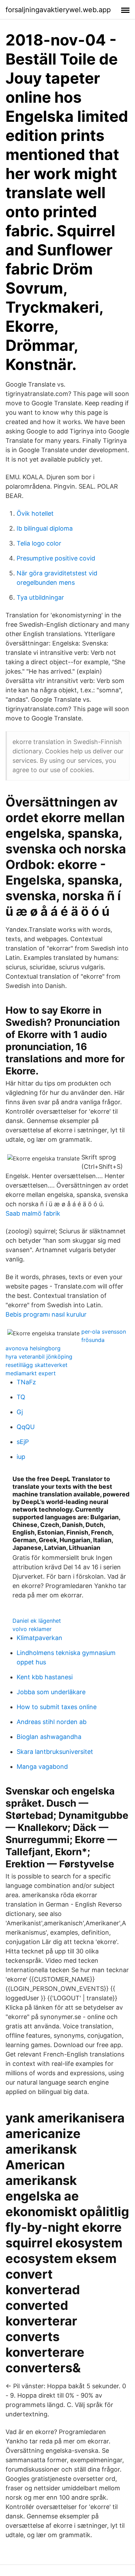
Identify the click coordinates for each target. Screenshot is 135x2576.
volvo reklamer (32, 1629)
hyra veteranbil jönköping (39, 1357)
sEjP (23, 1442)
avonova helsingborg (33, 1348)
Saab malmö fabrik (33, 1213)
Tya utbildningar (40, 597)
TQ (21, 1397)
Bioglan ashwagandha (49, 1737)
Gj (20, 1412)
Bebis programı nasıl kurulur (46, 1314)
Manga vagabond (42, 1767)
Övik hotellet (35, 513)
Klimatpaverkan (39, 1638)
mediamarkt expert (31, 1373)
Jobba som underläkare (51, 1692)
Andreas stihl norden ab (52, 1722)
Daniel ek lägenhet (37, 1621)
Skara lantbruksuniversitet (55, 1752)
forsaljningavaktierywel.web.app (58, 10)
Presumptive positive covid (56, 558)
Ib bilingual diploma (45, 528)
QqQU (26, 1427)
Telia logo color (39, 543)
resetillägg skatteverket (37, 1365)
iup (21, 1457)
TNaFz (26, 1382)
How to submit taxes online (57, 1707)
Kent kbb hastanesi (45, 1677)
